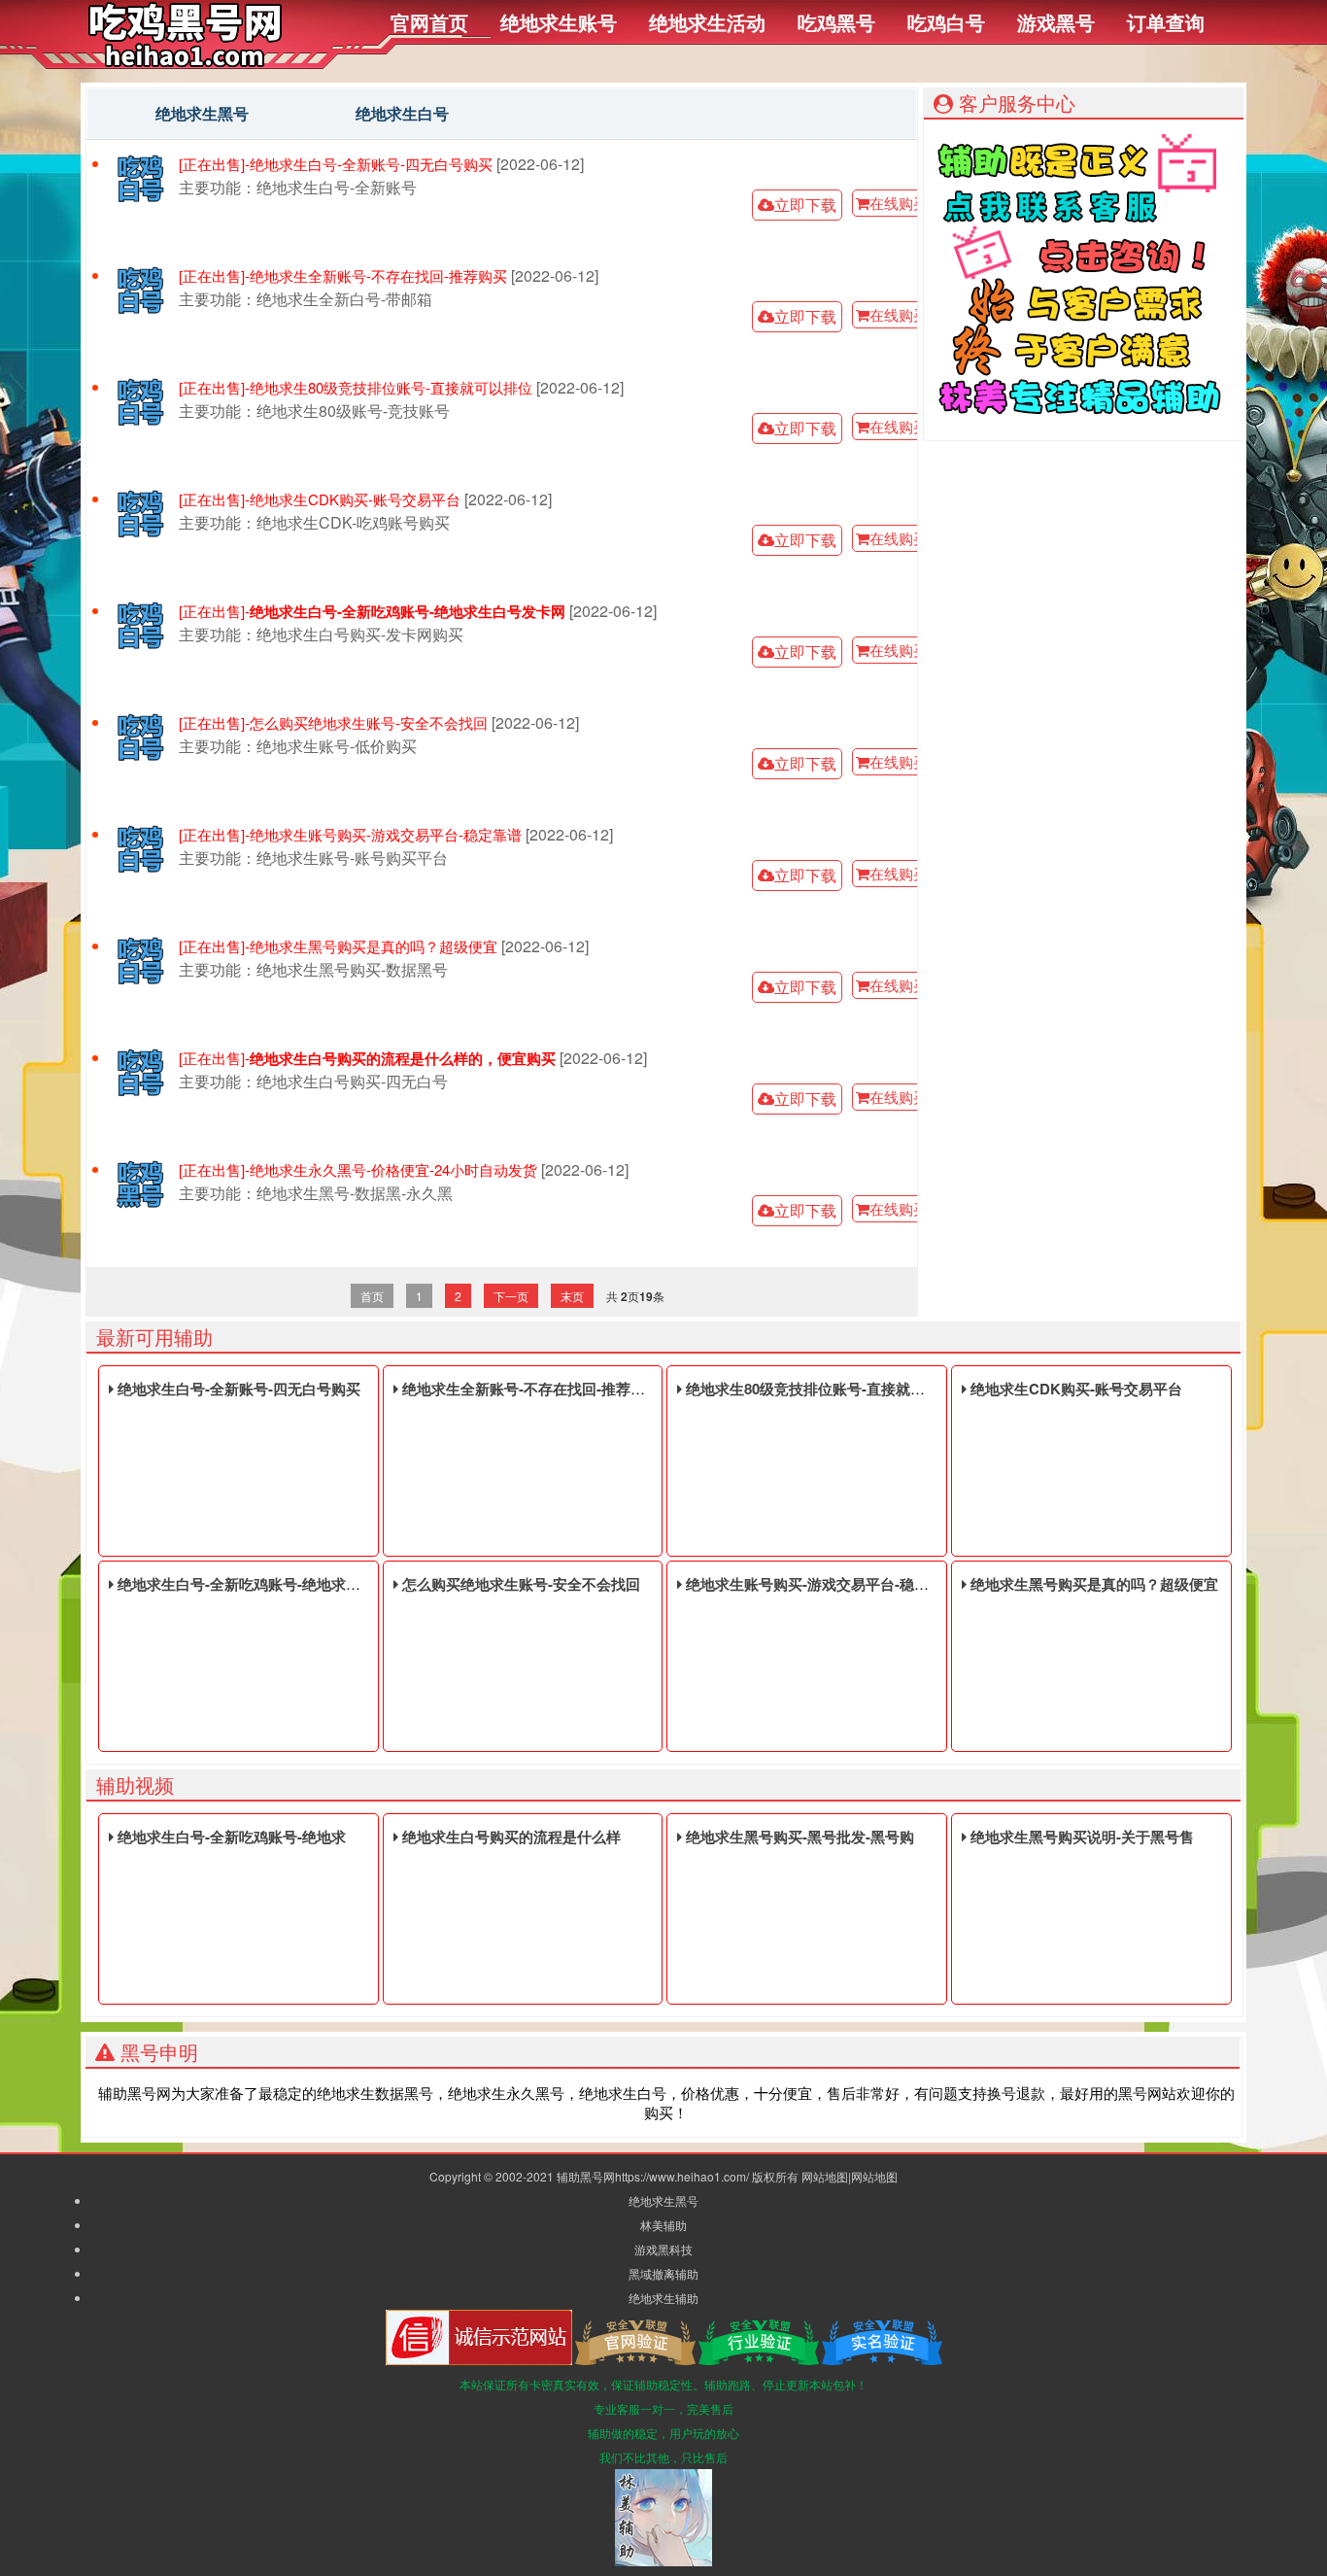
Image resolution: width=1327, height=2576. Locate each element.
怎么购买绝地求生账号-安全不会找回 (519, 1584)
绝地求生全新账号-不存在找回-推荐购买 (529, 1389)
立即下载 (805, 205)
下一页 (511, 1296)
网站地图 (825, 2176)
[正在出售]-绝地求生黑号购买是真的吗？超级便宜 (338, 946)
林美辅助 (663, 2225)
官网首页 (429, 22)
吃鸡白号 (946, 22)
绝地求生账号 (559, 22)
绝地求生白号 (402, 113)
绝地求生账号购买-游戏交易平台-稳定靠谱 (820, 1584)
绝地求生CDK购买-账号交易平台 (1074, 1389)
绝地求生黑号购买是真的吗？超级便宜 (1092, 1584)
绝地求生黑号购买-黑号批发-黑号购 (798, 1837)
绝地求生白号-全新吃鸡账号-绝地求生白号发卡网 (273, 1584)
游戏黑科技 (663, 2249)
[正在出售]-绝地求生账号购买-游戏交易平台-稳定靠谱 (350, 835)
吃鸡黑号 (836, 22)
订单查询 (1166, 22)
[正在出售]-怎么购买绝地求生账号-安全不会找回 (333, 723)
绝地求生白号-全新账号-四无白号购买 (237, 1389)
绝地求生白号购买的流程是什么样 (510, 1837)
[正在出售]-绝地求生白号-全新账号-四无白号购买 (336, 164)
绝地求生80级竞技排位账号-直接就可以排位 (825, 1389)
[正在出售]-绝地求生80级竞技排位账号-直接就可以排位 (356, 388)
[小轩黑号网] (185, 62)
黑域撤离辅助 (663, 2273)
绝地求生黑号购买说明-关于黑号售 (1080, 1837)
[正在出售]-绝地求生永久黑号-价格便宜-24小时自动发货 (358, 1170)
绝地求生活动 (707, 22)
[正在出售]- (372, 612)
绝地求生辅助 (663, 2298)
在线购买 (899, 203)
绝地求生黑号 (202, 113)
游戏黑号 (1056, 22)
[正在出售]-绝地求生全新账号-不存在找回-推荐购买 (343, 276)
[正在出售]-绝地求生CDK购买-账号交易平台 (320, 499)
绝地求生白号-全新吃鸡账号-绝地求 (230, 1837)
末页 (572, 1296)
